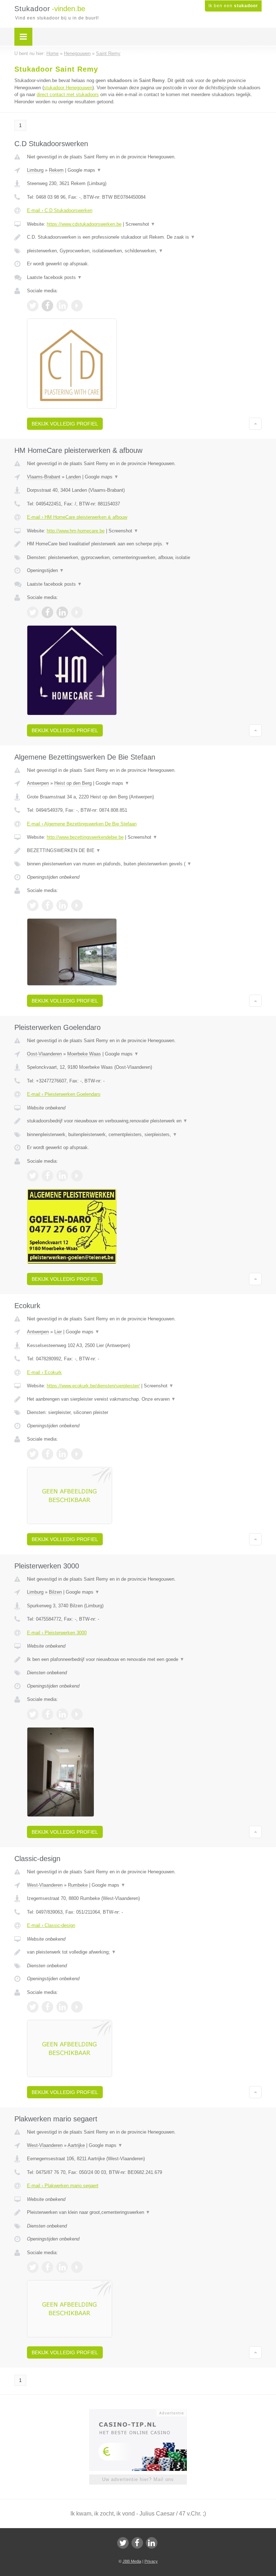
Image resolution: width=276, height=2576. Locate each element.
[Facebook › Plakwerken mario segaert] (47, 2267)
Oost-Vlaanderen (44, 1054)
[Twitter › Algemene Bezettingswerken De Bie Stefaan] (33, 905)
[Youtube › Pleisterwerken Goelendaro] (77, 1176)
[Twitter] (123, 2543)
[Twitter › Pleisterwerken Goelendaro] (33, 1176)
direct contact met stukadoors (68, 94)
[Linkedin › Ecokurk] (62, 1454)
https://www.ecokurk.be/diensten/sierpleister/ (93, 1386)
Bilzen (55, 1592)
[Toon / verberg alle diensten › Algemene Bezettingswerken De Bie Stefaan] (144, 864)
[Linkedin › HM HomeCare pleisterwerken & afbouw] (62, 612)
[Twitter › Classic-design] (33, 2007)
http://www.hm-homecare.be (76, 531)
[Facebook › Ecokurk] (47, 1454)
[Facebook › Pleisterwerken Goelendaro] (47, 1176)
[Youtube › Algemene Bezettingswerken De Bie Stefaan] (77, 905)
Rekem (56, 170)
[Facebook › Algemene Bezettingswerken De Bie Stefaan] (47, 905)
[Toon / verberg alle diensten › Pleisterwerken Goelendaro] (144, 1135)
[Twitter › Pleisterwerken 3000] (33, 1714)
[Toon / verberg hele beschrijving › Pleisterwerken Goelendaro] (144, 1121)
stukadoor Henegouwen (68, 88)
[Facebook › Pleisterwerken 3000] (47, 1714)
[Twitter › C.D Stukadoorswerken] (33, 306)
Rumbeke (78, 1885)
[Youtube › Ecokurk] (77, 1454)
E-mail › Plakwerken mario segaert (63, 2186)
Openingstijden (45, 570)
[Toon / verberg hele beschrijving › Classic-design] (144, 1952)
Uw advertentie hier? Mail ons (138, 2479)
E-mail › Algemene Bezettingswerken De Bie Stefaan (82, 824)
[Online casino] (143, 2412)
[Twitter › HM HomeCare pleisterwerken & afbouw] (33, 612)
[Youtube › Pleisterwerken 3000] (77, 1714)
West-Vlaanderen (45, 1885)
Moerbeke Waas (84, 1054)
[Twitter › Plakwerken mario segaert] (33, 2267)
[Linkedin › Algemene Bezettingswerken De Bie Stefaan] (62, 905)
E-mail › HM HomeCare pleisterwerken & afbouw (77, 517)
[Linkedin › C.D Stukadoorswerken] (62, 306)
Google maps (84, 170)
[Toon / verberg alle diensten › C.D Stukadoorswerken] (144, 251)
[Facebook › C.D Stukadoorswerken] (47, 306)
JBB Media (132, 2561)
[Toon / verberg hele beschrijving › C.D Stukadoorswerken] (144, 237)
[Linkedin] (152, 2543)
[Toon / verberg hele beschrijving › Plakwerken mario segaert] (144, 2212)
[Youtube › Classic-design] (77, 2007)
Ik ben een (233, 6)
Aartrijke (76, 2145)
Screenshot (140, 224)
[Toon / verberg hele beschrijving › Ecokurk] (144, 1399)
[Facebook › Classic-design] (47, 2007)
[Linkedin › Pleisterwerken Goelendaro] (62, 1176)
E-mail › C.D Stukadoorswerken (60, 210)
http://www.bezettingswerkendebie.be (85, 837)
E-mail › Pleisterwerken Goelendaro (64, 1094)
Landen (73, 477)
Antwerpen (38, 783)
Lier (58, 1332)
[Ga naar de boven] (255, 424)
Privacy (151, 2561)
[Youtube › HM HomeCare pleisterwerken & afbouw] (77, 612)
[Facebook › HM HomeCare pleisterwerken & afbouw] (47, 612)
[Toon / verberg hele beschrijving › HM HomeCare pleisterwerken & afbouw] (144, 544)
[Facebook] (137, 2543)
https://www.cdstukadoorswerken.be (84, 224)
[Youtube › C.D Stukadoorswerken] (77, 306)
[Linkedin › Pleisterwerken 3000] (62, 1714)
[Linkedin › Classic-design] (62, 2007)
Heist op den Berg (73, 783)
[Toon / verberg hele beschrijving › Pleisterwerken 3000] (144, 1659)
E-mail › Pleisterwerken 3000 (57, 1633)
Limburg (35, 170)
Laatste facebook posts (54, 277)
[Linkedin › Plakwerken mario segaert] (62, 2267)
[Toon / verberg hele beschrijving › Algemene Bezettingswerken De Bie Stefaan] (144, 851)
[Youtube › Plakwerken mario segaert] (77, 2267)
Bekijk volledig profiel (65, 424)
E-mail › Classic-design (51, 1925)
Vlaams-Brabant (44, 477)
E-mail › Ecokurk (44, 1372)
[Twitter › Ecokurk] (33, 1454)
